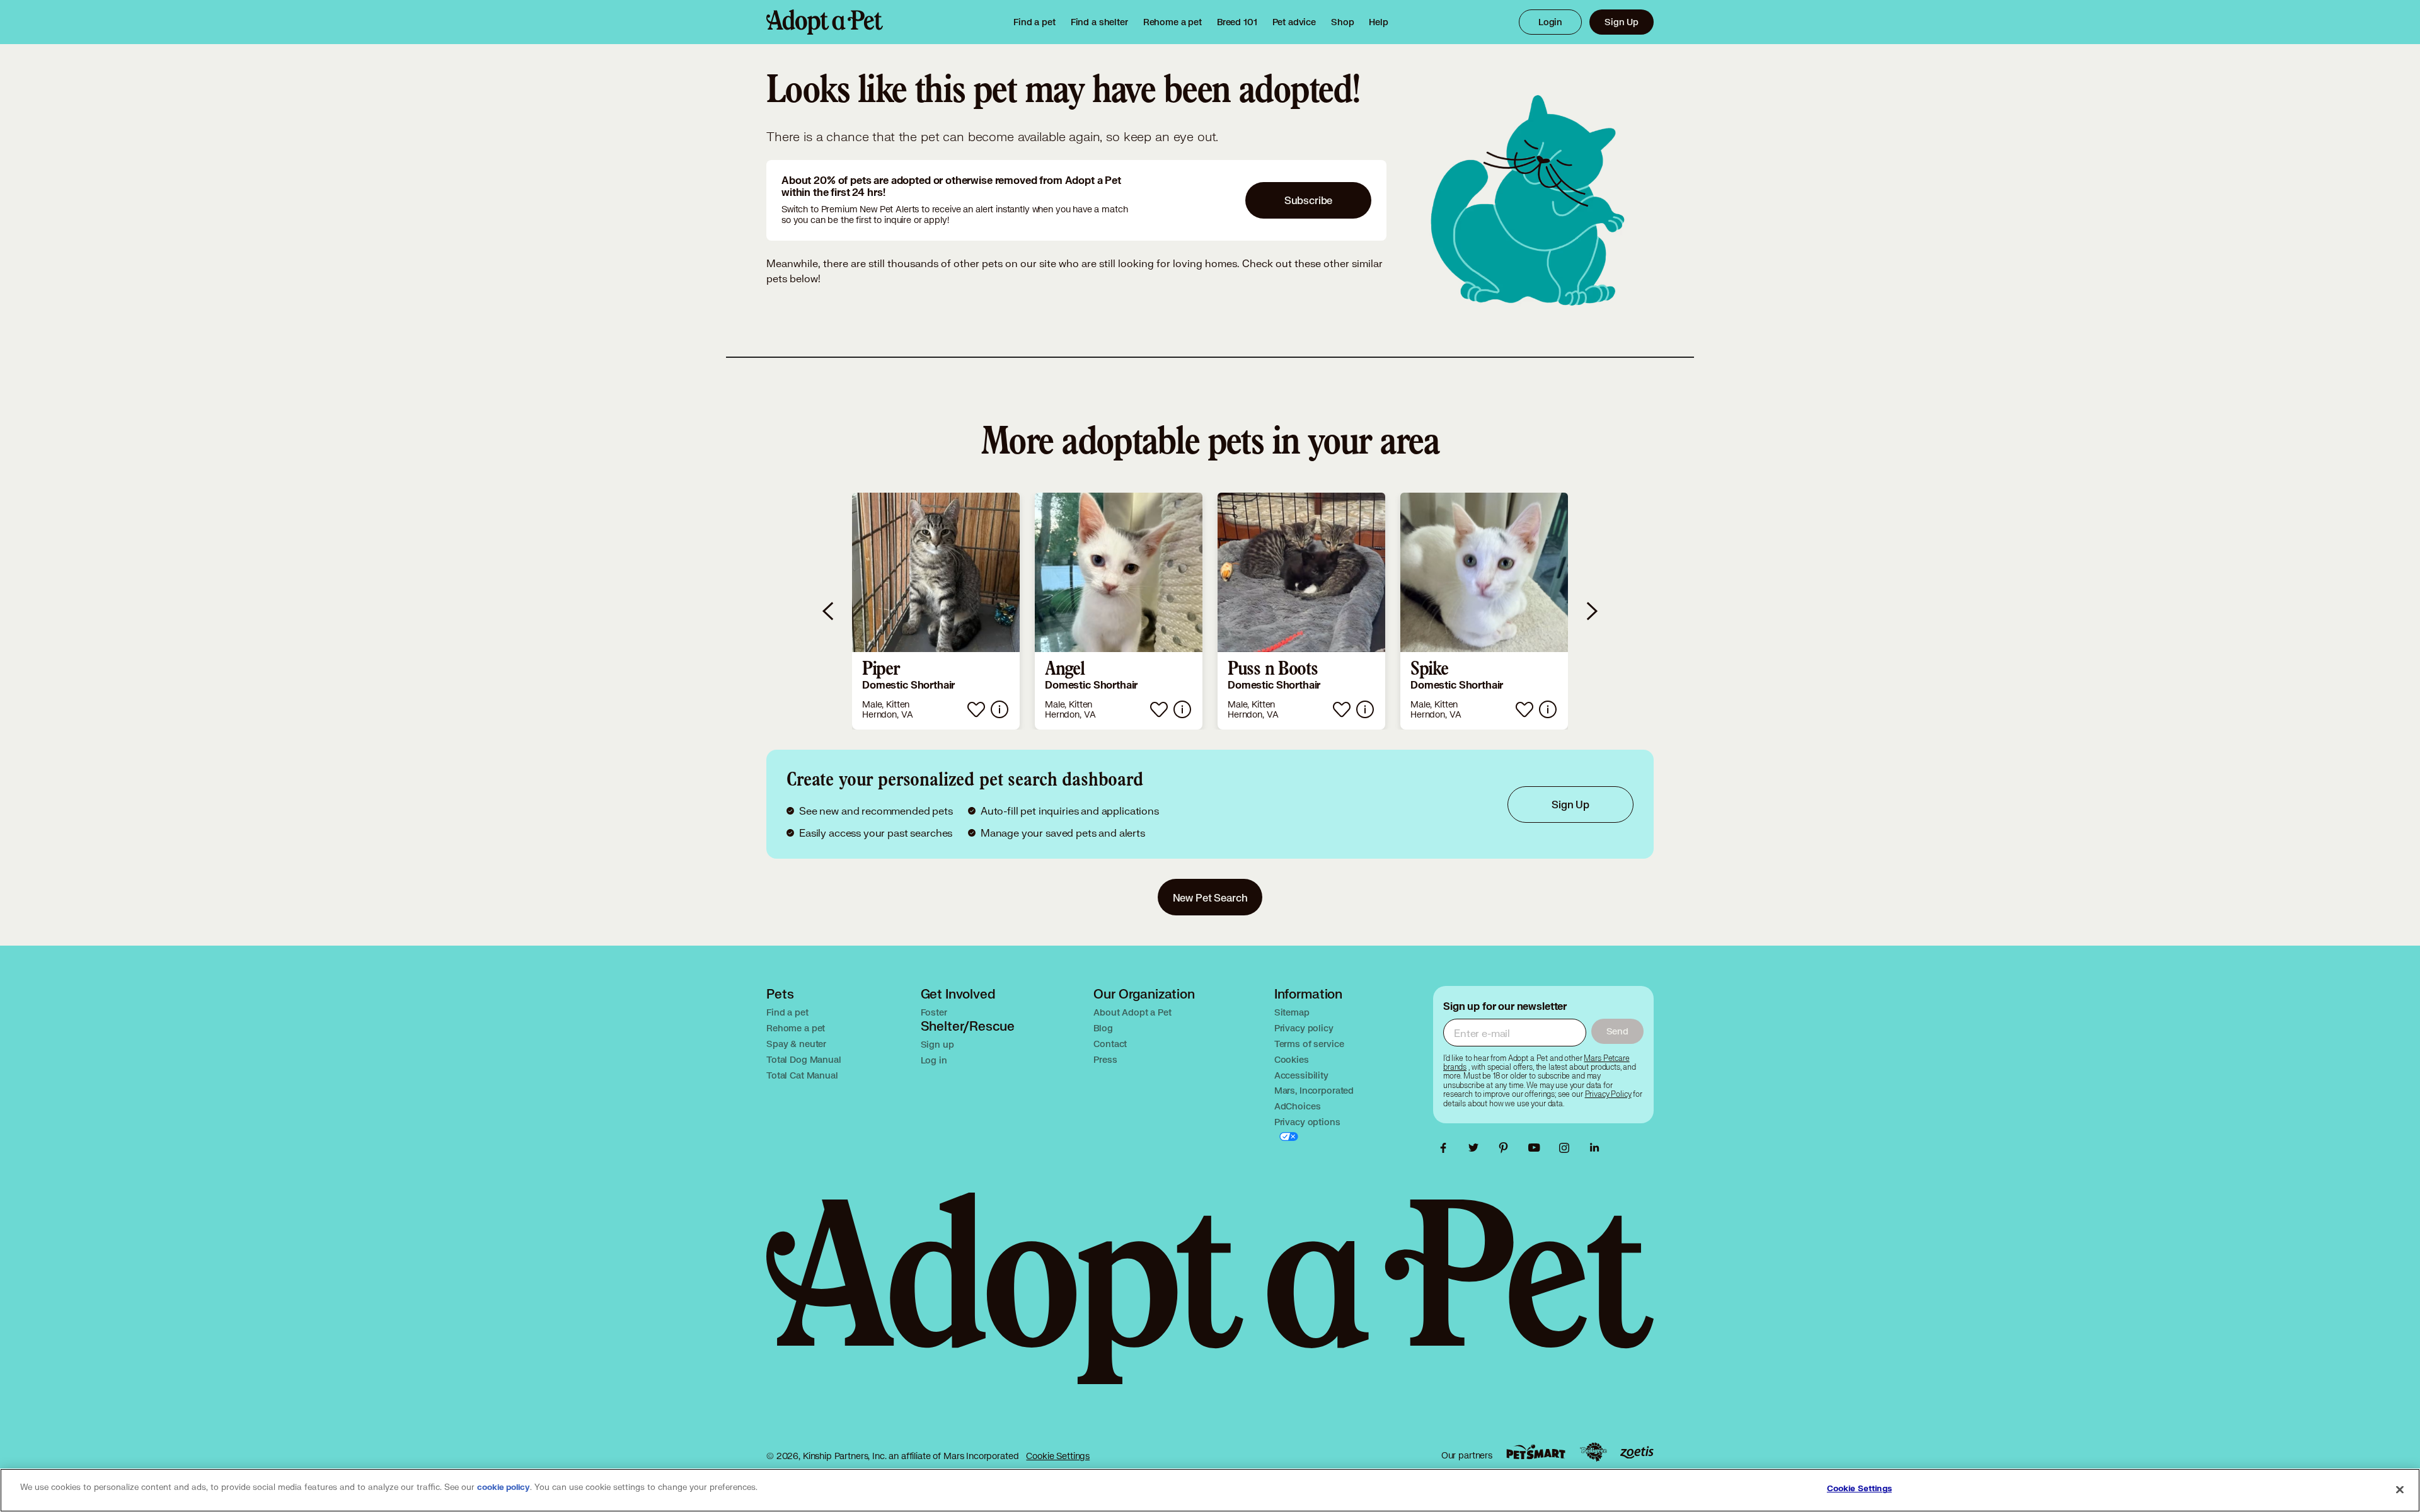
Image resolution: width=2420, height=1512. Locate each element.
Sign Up (1622, 22)
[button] (936, 611)
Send (1617, 1031)
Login (1550, 22)
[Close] (2400, 1489)
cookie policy (504, 1487)
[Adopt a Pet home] (825, 22)
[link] (1173, 22)
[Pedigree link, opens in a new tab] (1593, 1452)
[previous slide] (829, 611)
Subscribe (1309, 200)
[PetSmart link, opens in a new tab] (1536, 1452)
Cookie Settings (1058, 1456)
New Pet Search (1210, 897)
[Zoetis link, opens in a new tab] (1637, 1452)
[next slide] (1591, 611)
